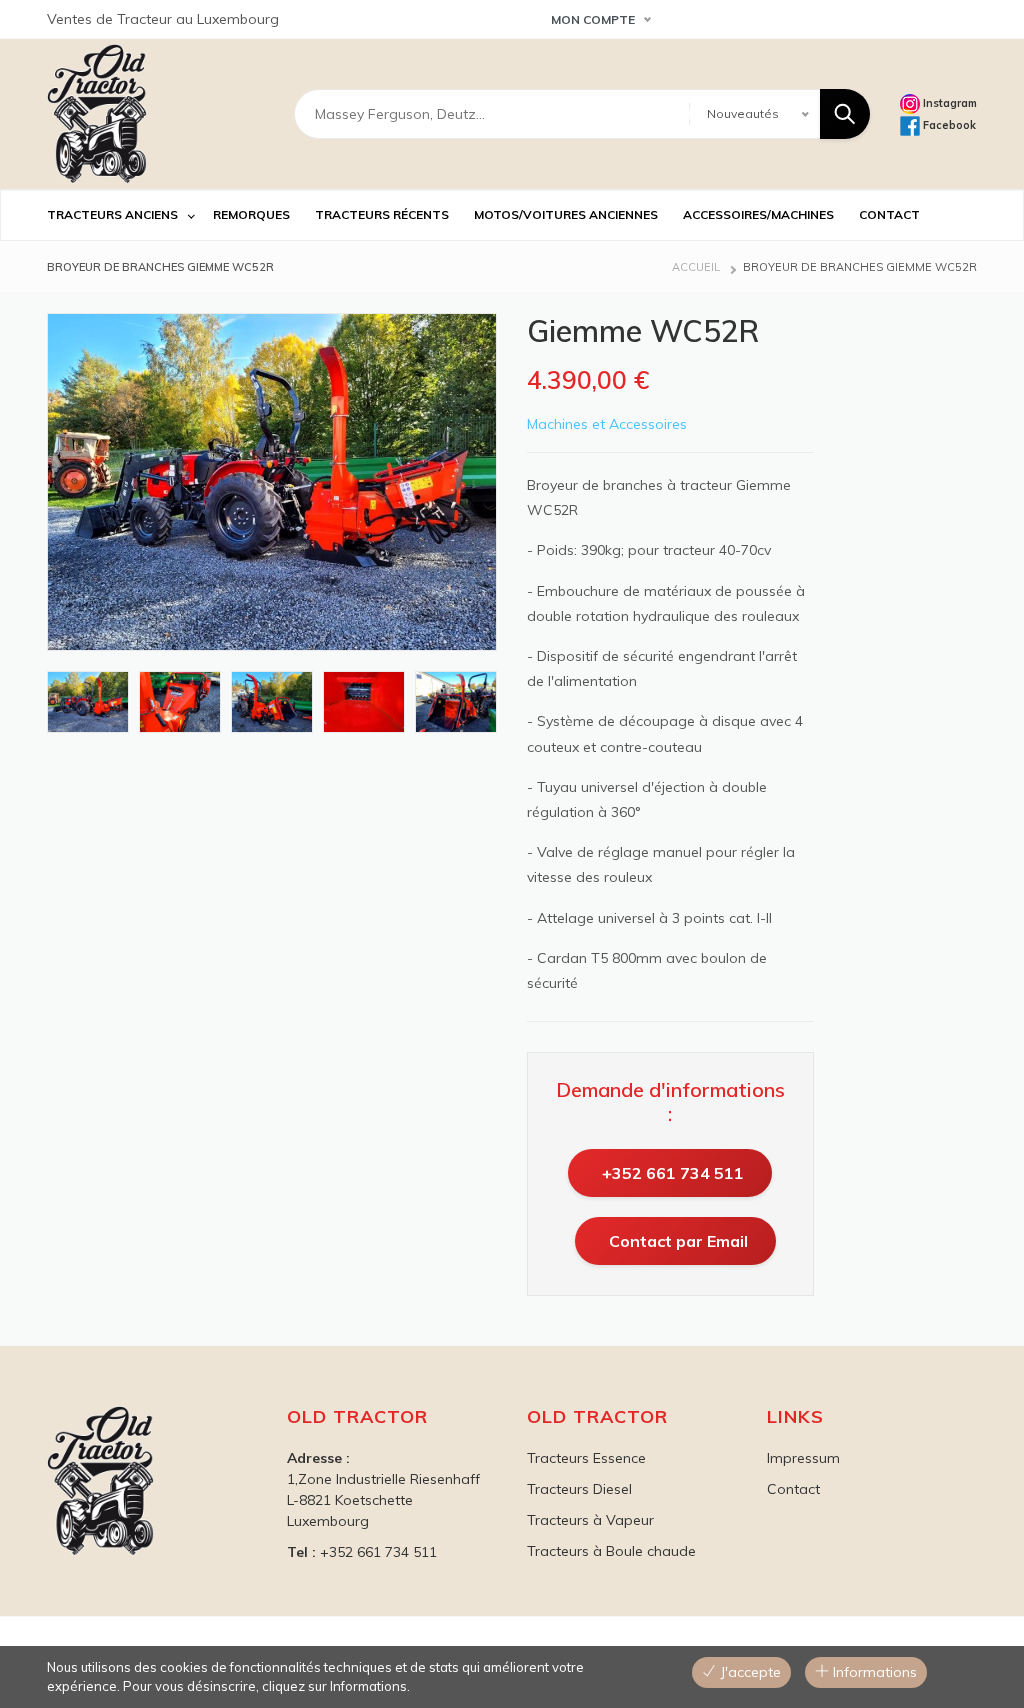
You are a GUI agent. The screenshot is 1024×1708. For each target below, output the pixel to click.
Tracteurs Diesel (579, 1489)
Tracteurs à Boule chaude (611, 1551)
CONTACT (889, 214)
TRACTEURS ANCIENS (112, 214)
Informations (873, 1672)
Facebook (948, 125)
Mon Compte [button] (593, 19)
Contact (793, 1489)
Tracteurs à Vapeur (590, 1520)
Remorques (251, 214)
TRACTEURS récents (382, 214)
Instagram (948, 103)
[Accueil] (97, 114)
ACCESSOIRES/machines (758, 214)
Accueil (696, 267)
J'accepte (748, 1672)
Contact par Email (678, 1241)
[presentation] (45, 702)
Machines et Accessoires (607, 424)
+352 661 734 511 (673, 1173)
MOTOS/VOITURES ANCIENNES (566, 214)
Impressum (803, 1458)
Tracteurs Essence (586, 1458)
